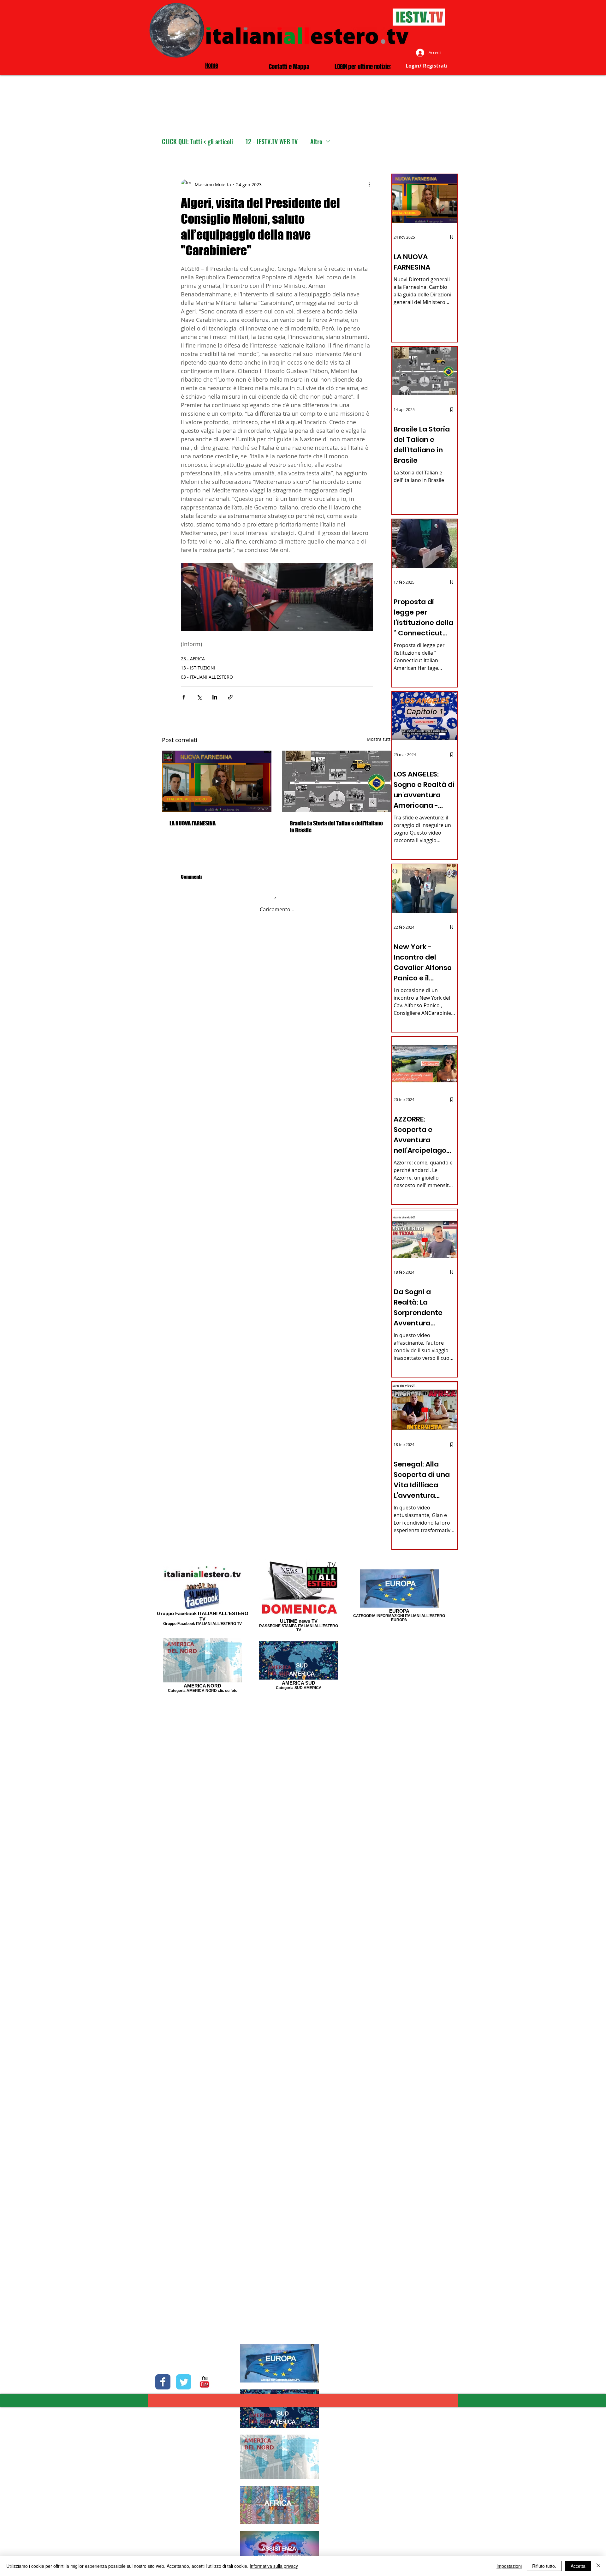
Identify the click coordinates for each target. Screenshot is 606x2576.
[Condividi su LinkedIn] (215, 697)
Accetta (578, 2566)
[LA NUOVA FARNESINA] (217, 781)
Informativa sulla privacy (274, 2566)
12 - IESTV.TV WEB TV (272, 142)
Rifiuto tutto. (544, 2566)
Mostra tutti (379, 739)
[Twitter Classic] (184, 2382)
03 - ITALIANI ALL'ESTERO (207, 677)
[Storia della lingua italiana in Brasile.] (337, 781)
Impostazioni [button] (509, 2566)
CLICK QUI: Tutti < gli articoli (197, 142)
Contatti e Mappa (289, 67)
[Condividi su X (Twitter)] (199, 697)
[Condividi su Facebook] (184, 697)
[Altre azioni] (369, 184)
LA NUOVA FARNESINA (193, 823)
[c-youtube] (205, 2382)
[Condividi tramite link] (230, 697)
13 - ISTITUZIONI (198, 668)
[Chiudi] (598, 2566)
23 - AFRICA (193, 659)
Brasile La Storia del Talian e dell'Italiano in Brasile (336, 827)
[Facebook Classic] (163, 2382)
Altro (316, 142)
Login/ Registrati (427, 66)
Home (212, 65)
